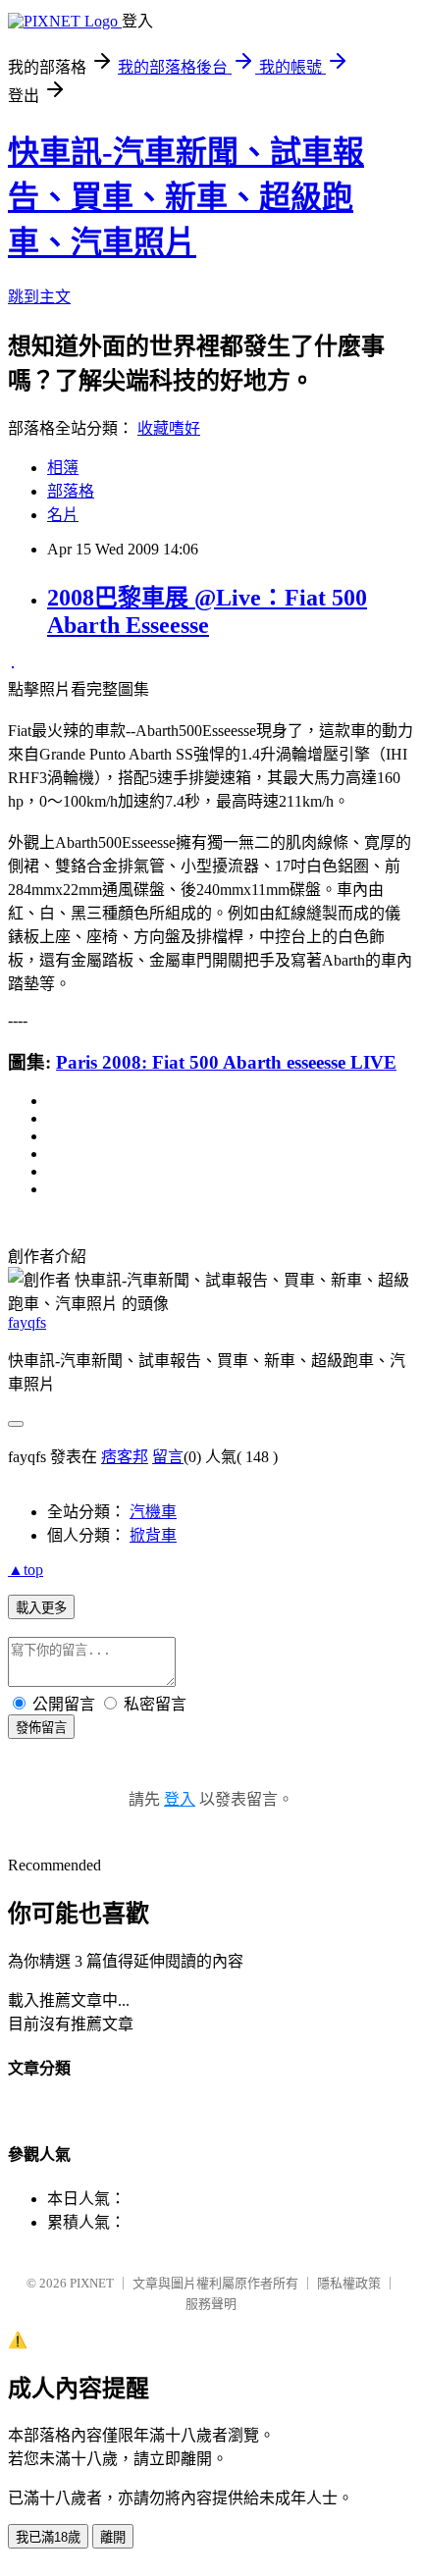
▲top (26, 1570)
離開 (113, 2537)
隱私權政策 (349, 2283)
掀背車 (153, 1535)
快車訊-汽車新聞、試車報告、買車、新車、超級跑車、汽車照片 (186, 197)
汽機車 (153, 1512)
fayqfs (27, 1322)
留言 (168, 1457)
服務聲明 (211, 2304)
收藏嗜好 (169, 428)
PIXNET (92, 2283)
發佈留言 (41, 1728)
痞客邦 (125, 1457)
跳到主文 (39, 297)
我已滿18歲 (48, 2537)
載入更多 (41, 1608)
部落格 (71, 491)
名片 (63, 515)
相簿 (63, 468)
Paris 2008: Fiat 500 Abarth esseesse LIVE (226, 1062)
